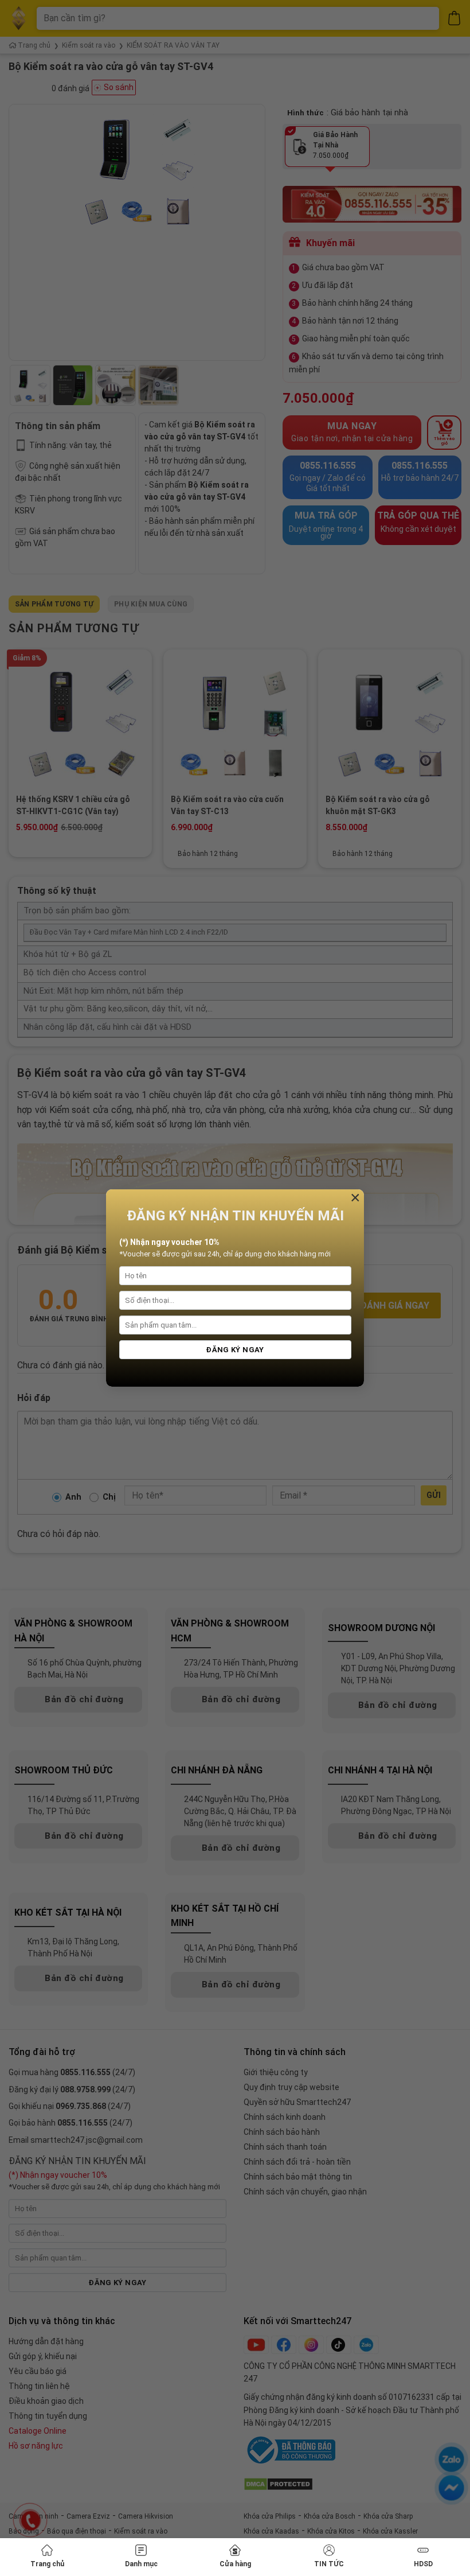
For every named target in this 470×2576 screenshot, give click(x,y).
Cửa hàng (235, 2564)
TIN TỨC (329, 2564)
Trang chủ (47, 2564)
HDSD (423, 2564)
